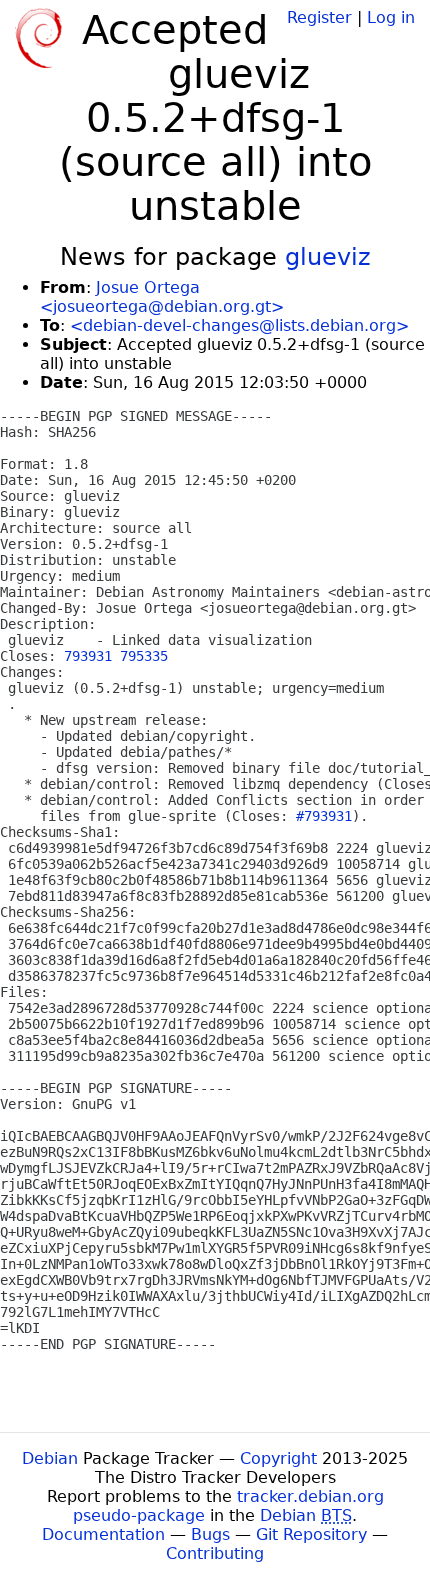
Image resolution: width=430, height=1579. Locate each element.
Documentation (103, 1534)
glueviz (328, 257)
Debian (50, 1458)
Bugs (210, 1534)
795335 (144, 656)
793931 (88, 656)
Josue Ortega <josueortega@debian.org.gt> (162, 297)
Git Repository (311, 1534)
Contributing (215, 1553)
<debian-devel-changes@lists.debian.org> (239, 325)
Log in (391, 17)
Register (319, 17)
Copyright (278, 1458)
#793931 (324, 816)
